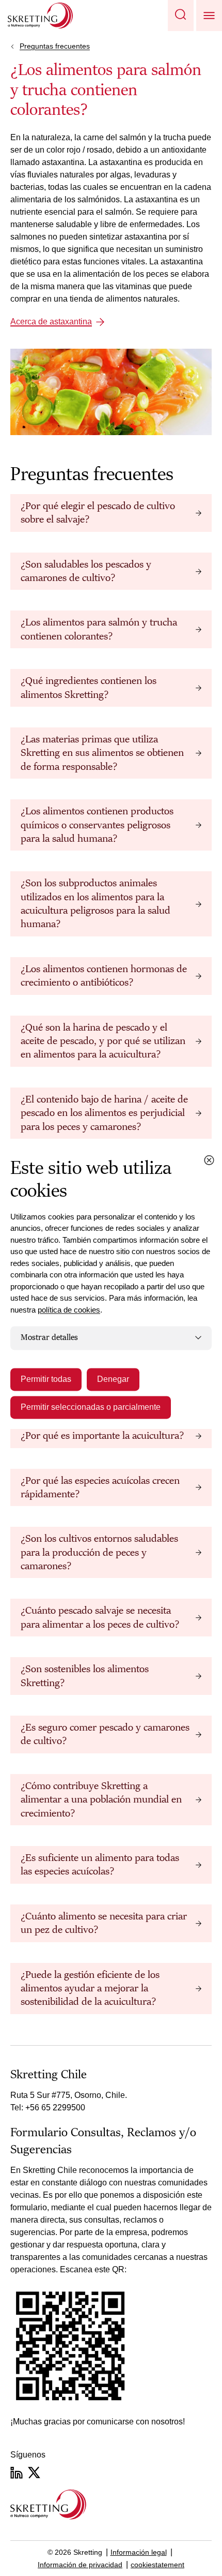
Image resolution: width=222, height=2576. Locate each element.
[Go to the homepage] (48, 2504)
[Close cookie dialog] (209, 1160)
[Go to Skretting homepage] (40, 16)
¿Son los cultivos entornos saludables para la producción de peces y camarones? (99, 1552)
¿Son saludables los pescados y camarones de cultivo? (86, 571)
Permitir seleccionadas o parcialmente (91, 1407)
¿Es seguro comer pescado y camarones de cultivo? (105, 1734)
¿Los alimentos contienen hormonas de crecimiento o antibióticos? (104, 976)
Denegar (113, 1379)
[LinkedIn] (17, 2473)
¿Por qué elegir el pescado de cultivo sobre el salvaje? (98, 513)
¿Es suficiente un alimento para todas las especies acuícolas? (100, 1865)
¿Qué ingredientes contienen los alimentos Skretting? (89, 688)
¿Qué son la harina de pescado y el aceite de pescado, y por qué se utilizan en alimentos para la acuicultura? (103, 1041)
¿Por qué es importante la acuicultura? (102, 1436)
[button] (181, 16)
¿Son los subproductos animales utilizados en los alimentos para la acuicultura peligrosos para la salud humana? (96, 904)
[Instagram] (34, 2473)
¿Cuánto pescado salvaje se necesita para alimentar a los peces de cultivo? (100, 1617)
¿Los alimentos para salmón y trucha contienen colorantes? (99, 629)
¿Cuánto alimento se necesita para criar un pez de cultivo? (104, 1923)
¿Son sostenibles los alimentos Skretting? (85, 1676)
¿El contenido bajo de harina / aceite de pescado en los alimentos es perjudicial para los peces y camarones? (104, 1113)
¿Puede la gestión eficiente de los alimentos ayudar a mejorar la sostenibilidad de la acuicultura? (90, 1989)
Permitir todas (46, 1379)
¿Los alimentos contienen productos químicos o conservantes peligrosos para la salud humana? (97, 825)
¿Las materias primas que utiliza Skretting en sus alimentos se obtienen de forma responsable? (102, 753)
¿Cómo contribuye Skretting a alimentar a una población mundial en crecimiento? (101, 1800)
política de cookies (69, 1310)
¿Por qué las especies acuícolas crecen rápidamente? (100, 1487)
